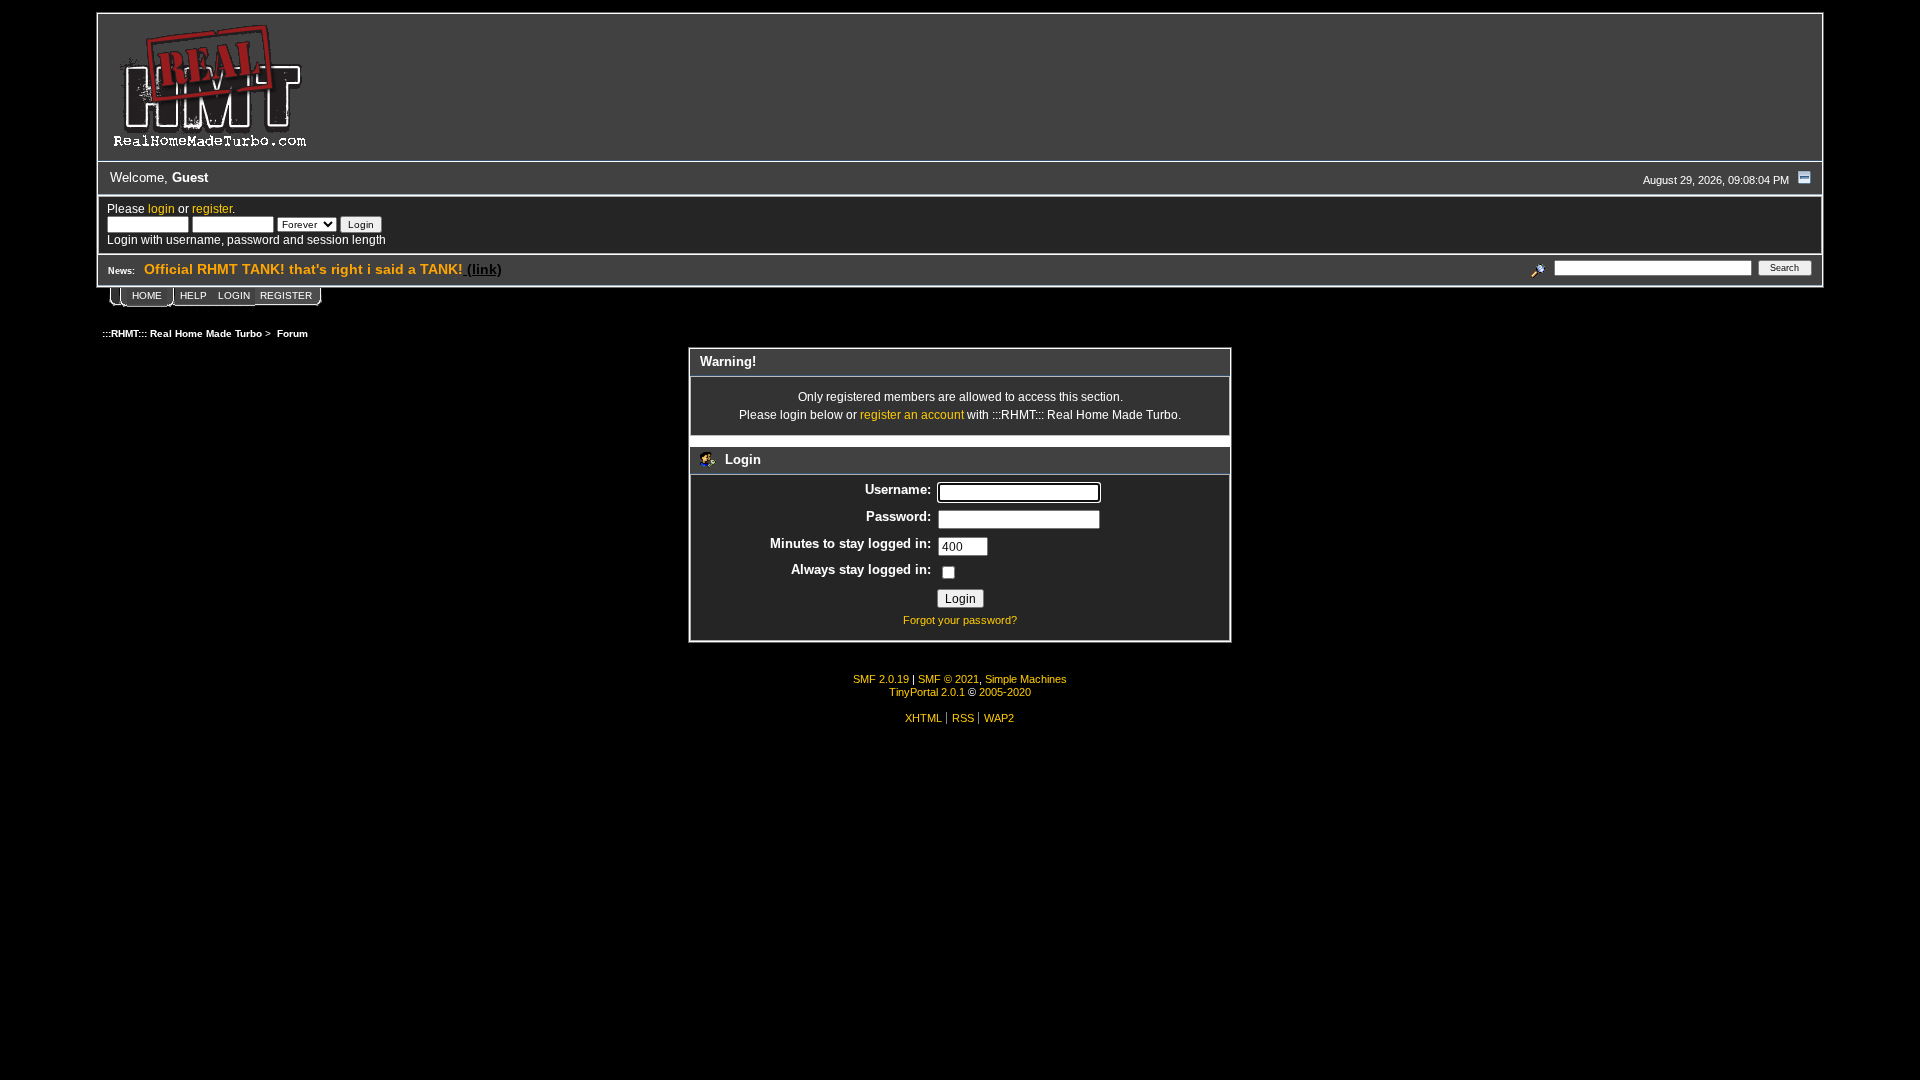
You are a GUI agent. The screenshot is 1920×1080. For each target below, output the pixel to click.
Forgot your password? (960, 620)
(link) (482, 269)
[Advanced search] (1538, 267)
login (161, 208)
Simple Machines (1026, 679)
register (212, 208)
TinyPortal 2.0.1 (927, 692)
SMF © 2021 (948, 679)
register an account (912, 414)
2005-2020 (1005, 692)
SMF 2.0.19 (881, 679)
